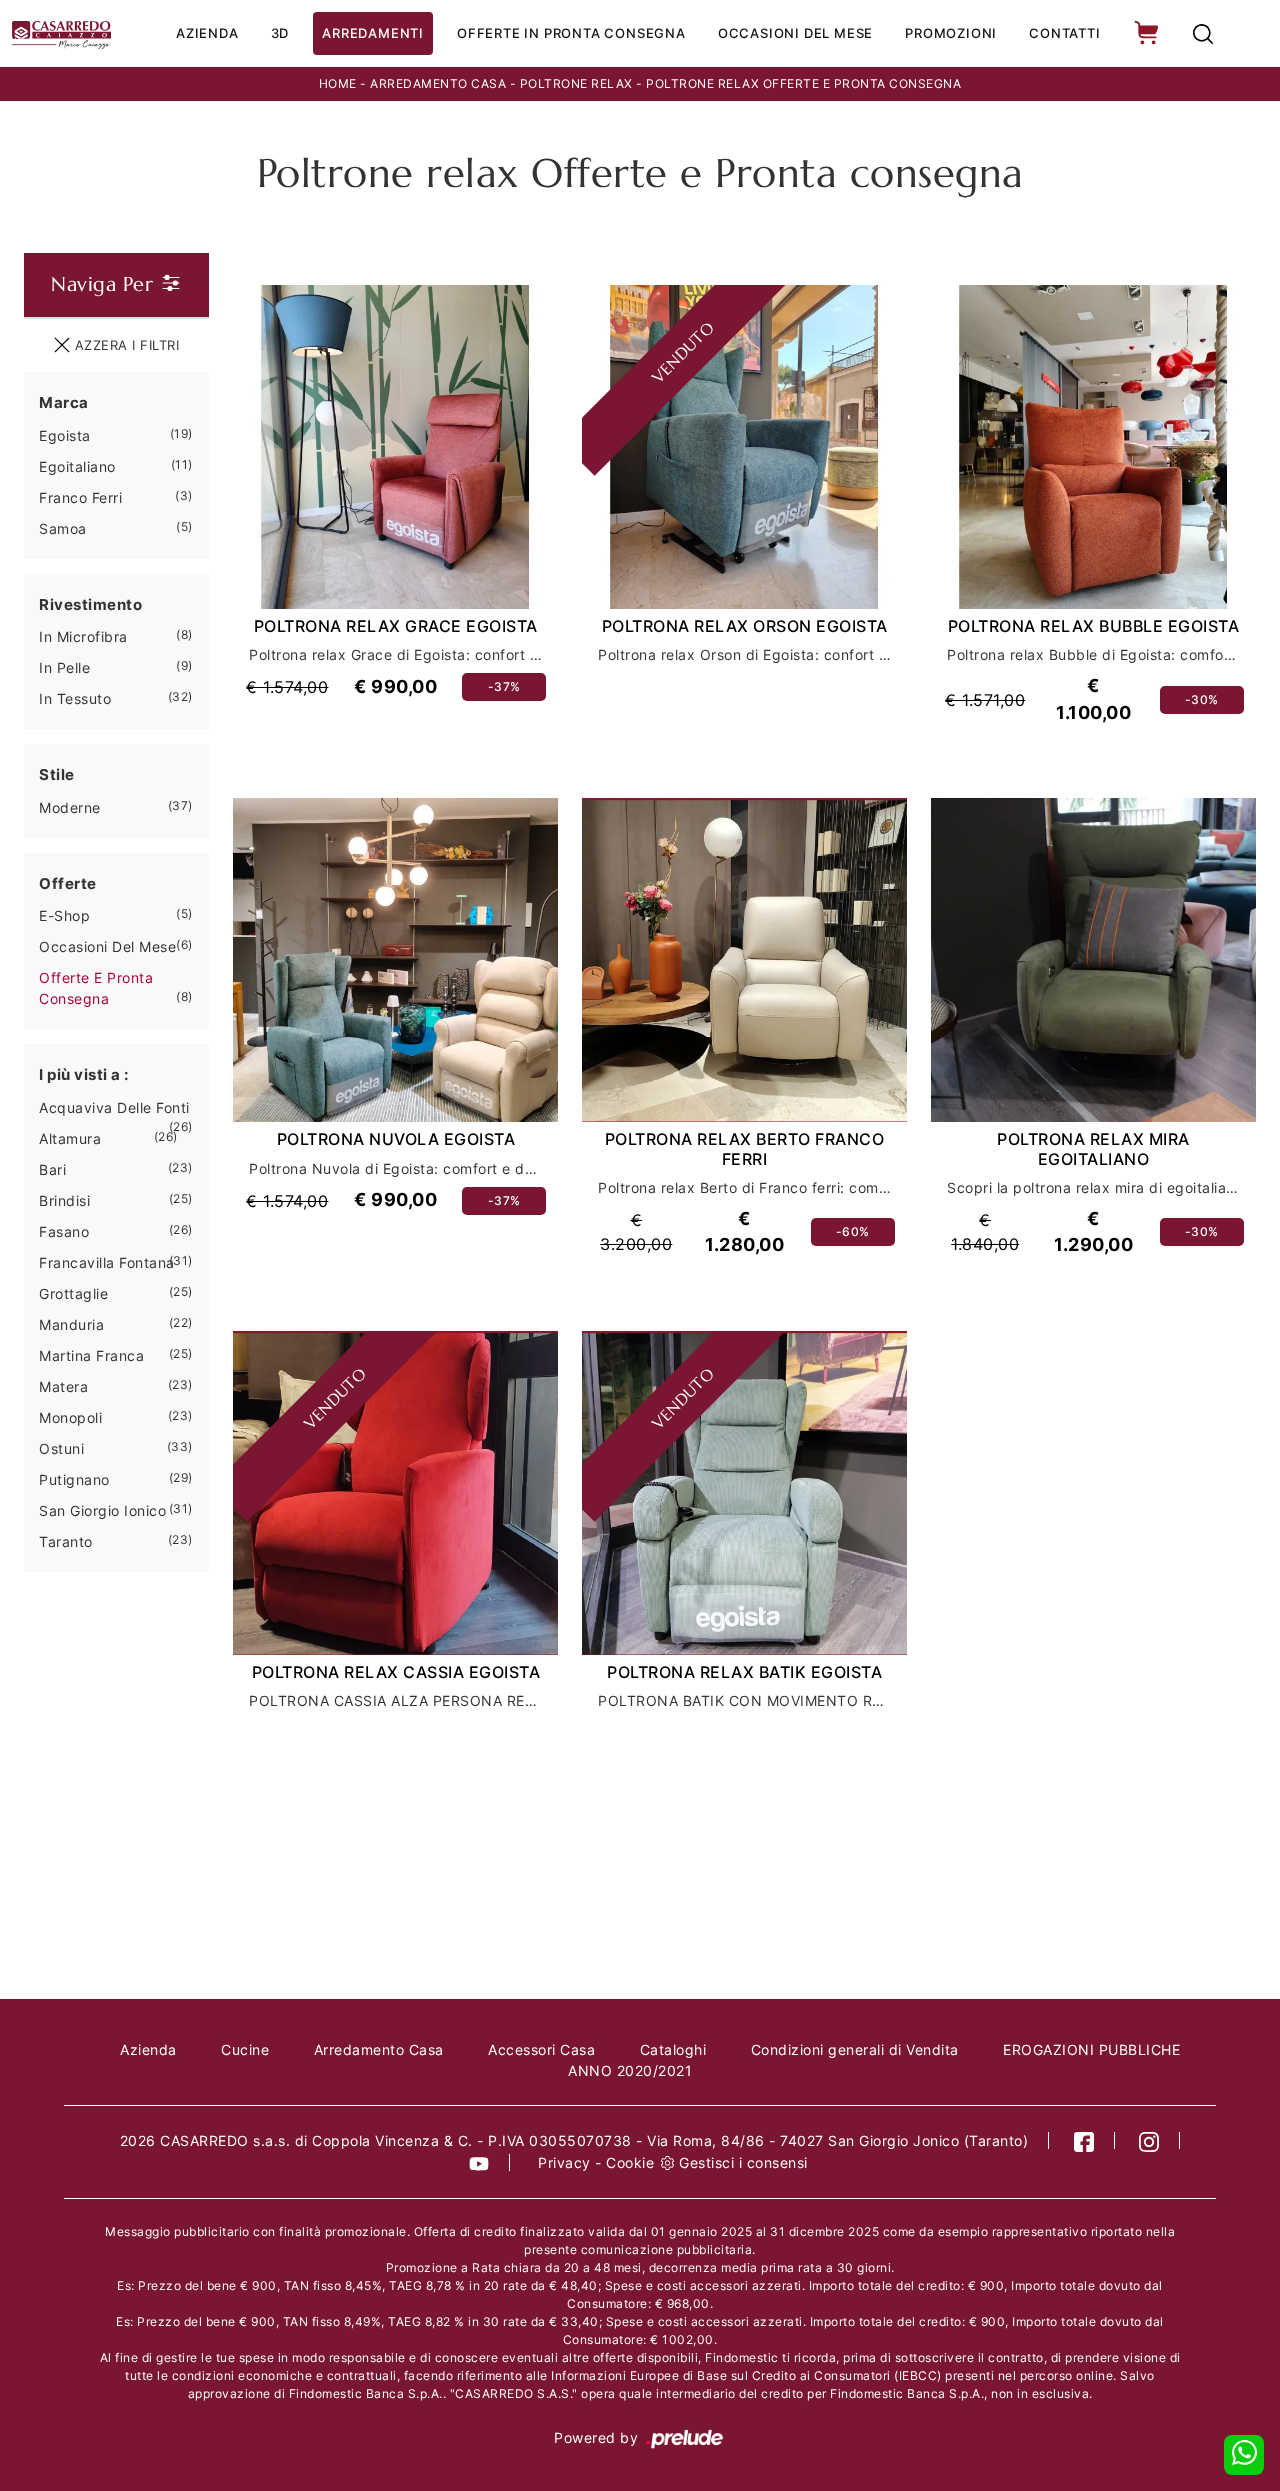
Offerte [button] (68, 883)
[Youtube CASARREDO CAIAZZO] (479, 2162)
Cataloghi (673, 2049)
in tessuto (75, 698)
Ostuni (61, 1448)
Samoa (63, 528)
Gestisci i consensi (743, 2162)
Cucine (245, 2049)
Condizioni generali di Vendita (855, 2049)
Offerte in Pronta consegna (571, 33)
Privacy (564, 2162)
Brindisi (64, 1200)
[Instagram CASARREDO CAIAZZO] (1149, 2140)
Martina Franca (91, 1355)
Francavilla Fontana (107, 1262)
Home (338, 83)
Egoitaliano (77, 466)
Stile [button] (57, 774)
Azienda (207, 33)
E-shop (64, 915)
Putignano (74, 1479)
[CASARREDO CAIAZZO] (61, 33)
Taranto (66, 1541)
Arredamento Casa (438, 83)
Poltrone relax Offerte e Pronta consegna (803, 83)
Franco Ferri (80, 497)
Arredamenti (373, 33)
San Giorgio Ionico (102, 1510)
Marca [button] (64, 402)
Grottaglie (73, 1293)
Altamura (70, 1138)
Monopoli (70, 1417)
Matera (63, 1386)
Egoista (65, 435)
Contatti (1064, 33)
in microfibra (83, 636)
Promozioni (951, 33)
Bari (52, 1169)
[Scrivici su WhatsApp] (1244, 2455)
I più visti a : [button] (84, 1074)
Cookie (630, 2162)
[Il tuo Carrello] (1148, 33)
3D (280, 33)
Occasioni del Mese (795, 33)
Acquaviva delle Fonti (114, 1107)
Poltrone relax (576, 83)
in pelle (64, 667)
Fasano (64, 1231)
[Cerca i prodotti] (1203, 33)
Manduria (71, 1324)
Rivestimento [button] (90, 604)
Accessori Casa (541, 2049)
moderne (70, 807)
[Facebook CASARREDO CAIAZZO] (1084, 2140)
